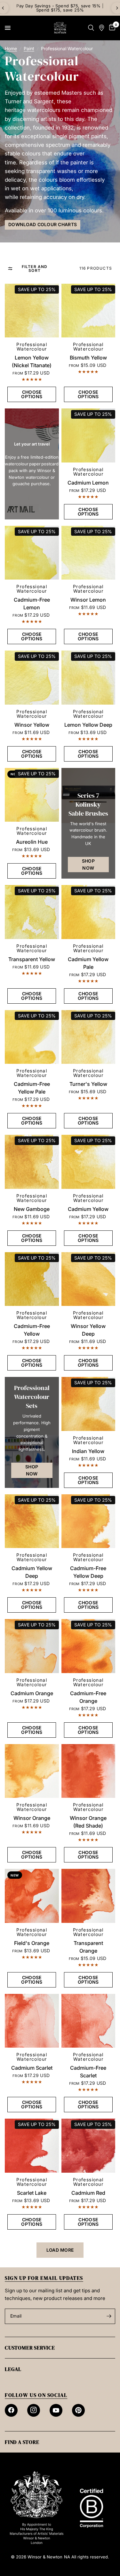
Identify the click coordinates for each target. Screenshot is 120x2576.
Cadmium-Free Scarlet (88, 2072)
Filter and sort (35, 269)
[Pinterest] (78, 2410)
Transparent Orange (88, 1947)
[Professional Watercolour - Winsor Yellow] (32, 678)
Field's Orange (32, 1943)
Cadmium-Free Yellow (32, 1330)
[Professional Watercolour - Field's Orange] (32, 1896)
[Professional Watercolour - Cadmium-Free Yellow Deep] (88, 1521)
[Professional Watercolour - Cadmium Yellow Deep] (32, 1521)
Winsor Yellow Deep (88, 1330)
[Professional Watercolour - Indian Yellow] (88, 1404)
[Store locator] (102, 28)
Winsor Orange (32, 1818)
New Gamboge (32, 1209)
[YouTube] (56, 2410)
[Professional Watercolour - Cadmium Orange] (32, 1646)
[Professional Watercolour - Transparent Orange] (88, 1896)
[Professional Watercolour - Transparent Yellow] (32, 912)
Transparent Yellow (32, 959)
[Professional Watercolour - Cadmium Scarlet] (32, 2021)
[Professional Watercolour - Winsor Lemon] (88, 553)
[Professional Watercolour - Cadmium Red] (88, 2146)
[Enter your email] (109, 2316)
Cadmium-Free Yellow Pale (32, 1088)
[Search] (91, 28)
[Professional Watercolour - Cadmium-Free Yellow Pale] (32, 1037)
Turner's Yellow (88, 1084)
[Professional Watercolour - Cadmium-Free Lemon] (32, 553)
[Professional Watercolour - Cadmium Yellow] (88, 1162)
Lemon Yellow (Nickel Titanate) (32, 361)
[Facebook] (11, 2410)
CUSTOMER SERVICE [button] (30, 2348)
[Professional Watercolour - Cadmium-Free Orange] (88, 1646)
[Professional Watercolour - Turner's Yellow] (88, 1037)
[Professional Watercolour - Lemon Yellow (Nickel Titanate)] (32, 311)
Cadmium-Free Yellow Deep (88, 1572)
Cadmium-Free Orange (88, 1697)
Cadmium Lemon (88, 483)
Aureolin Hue (32, 842)
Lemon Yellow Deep (88, 725)
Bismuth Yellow (88, 358)
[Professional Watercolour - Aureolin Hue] (32, 795)
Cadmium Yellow (88, 1209)
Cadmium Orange (32, 1693)
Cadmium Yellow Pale (88, 963)
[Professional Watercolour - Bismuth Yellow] (88, 311)
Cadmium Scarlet (32, 2068)
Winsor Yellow (32, 725)
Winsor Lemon (88, 600)
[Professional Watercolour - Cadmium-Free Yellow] (32, 1279)
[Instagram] (34, 2410)
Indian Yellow (88, 1451)
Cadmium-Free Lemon (32, 604)
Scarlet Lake (32, 2193)
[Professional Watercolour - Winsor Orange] (32, 1771)
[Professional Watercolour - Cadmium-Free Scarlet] (88, 2021)
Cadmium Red (88, 2193)
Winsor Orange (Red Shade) (88, 1822)
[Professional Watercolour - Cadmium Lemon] (88, 435)
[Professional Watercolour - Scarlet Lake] (32, 2146)
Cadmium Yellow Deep (32, 1572)
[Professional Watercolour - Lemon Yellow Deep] (88, 678)
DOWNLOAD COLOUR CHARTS (43, 224)
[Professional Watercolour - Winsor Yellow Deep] (88, 1279)
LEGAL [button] (13, 2369)
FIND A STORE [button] (22, 2442)
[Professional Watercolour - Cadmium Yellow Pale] (88, 912)
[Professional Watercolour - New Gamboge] (32, 1162)
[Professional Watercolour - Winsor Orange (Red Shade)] (88, 1771)
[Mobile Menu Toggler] (8, 28)
